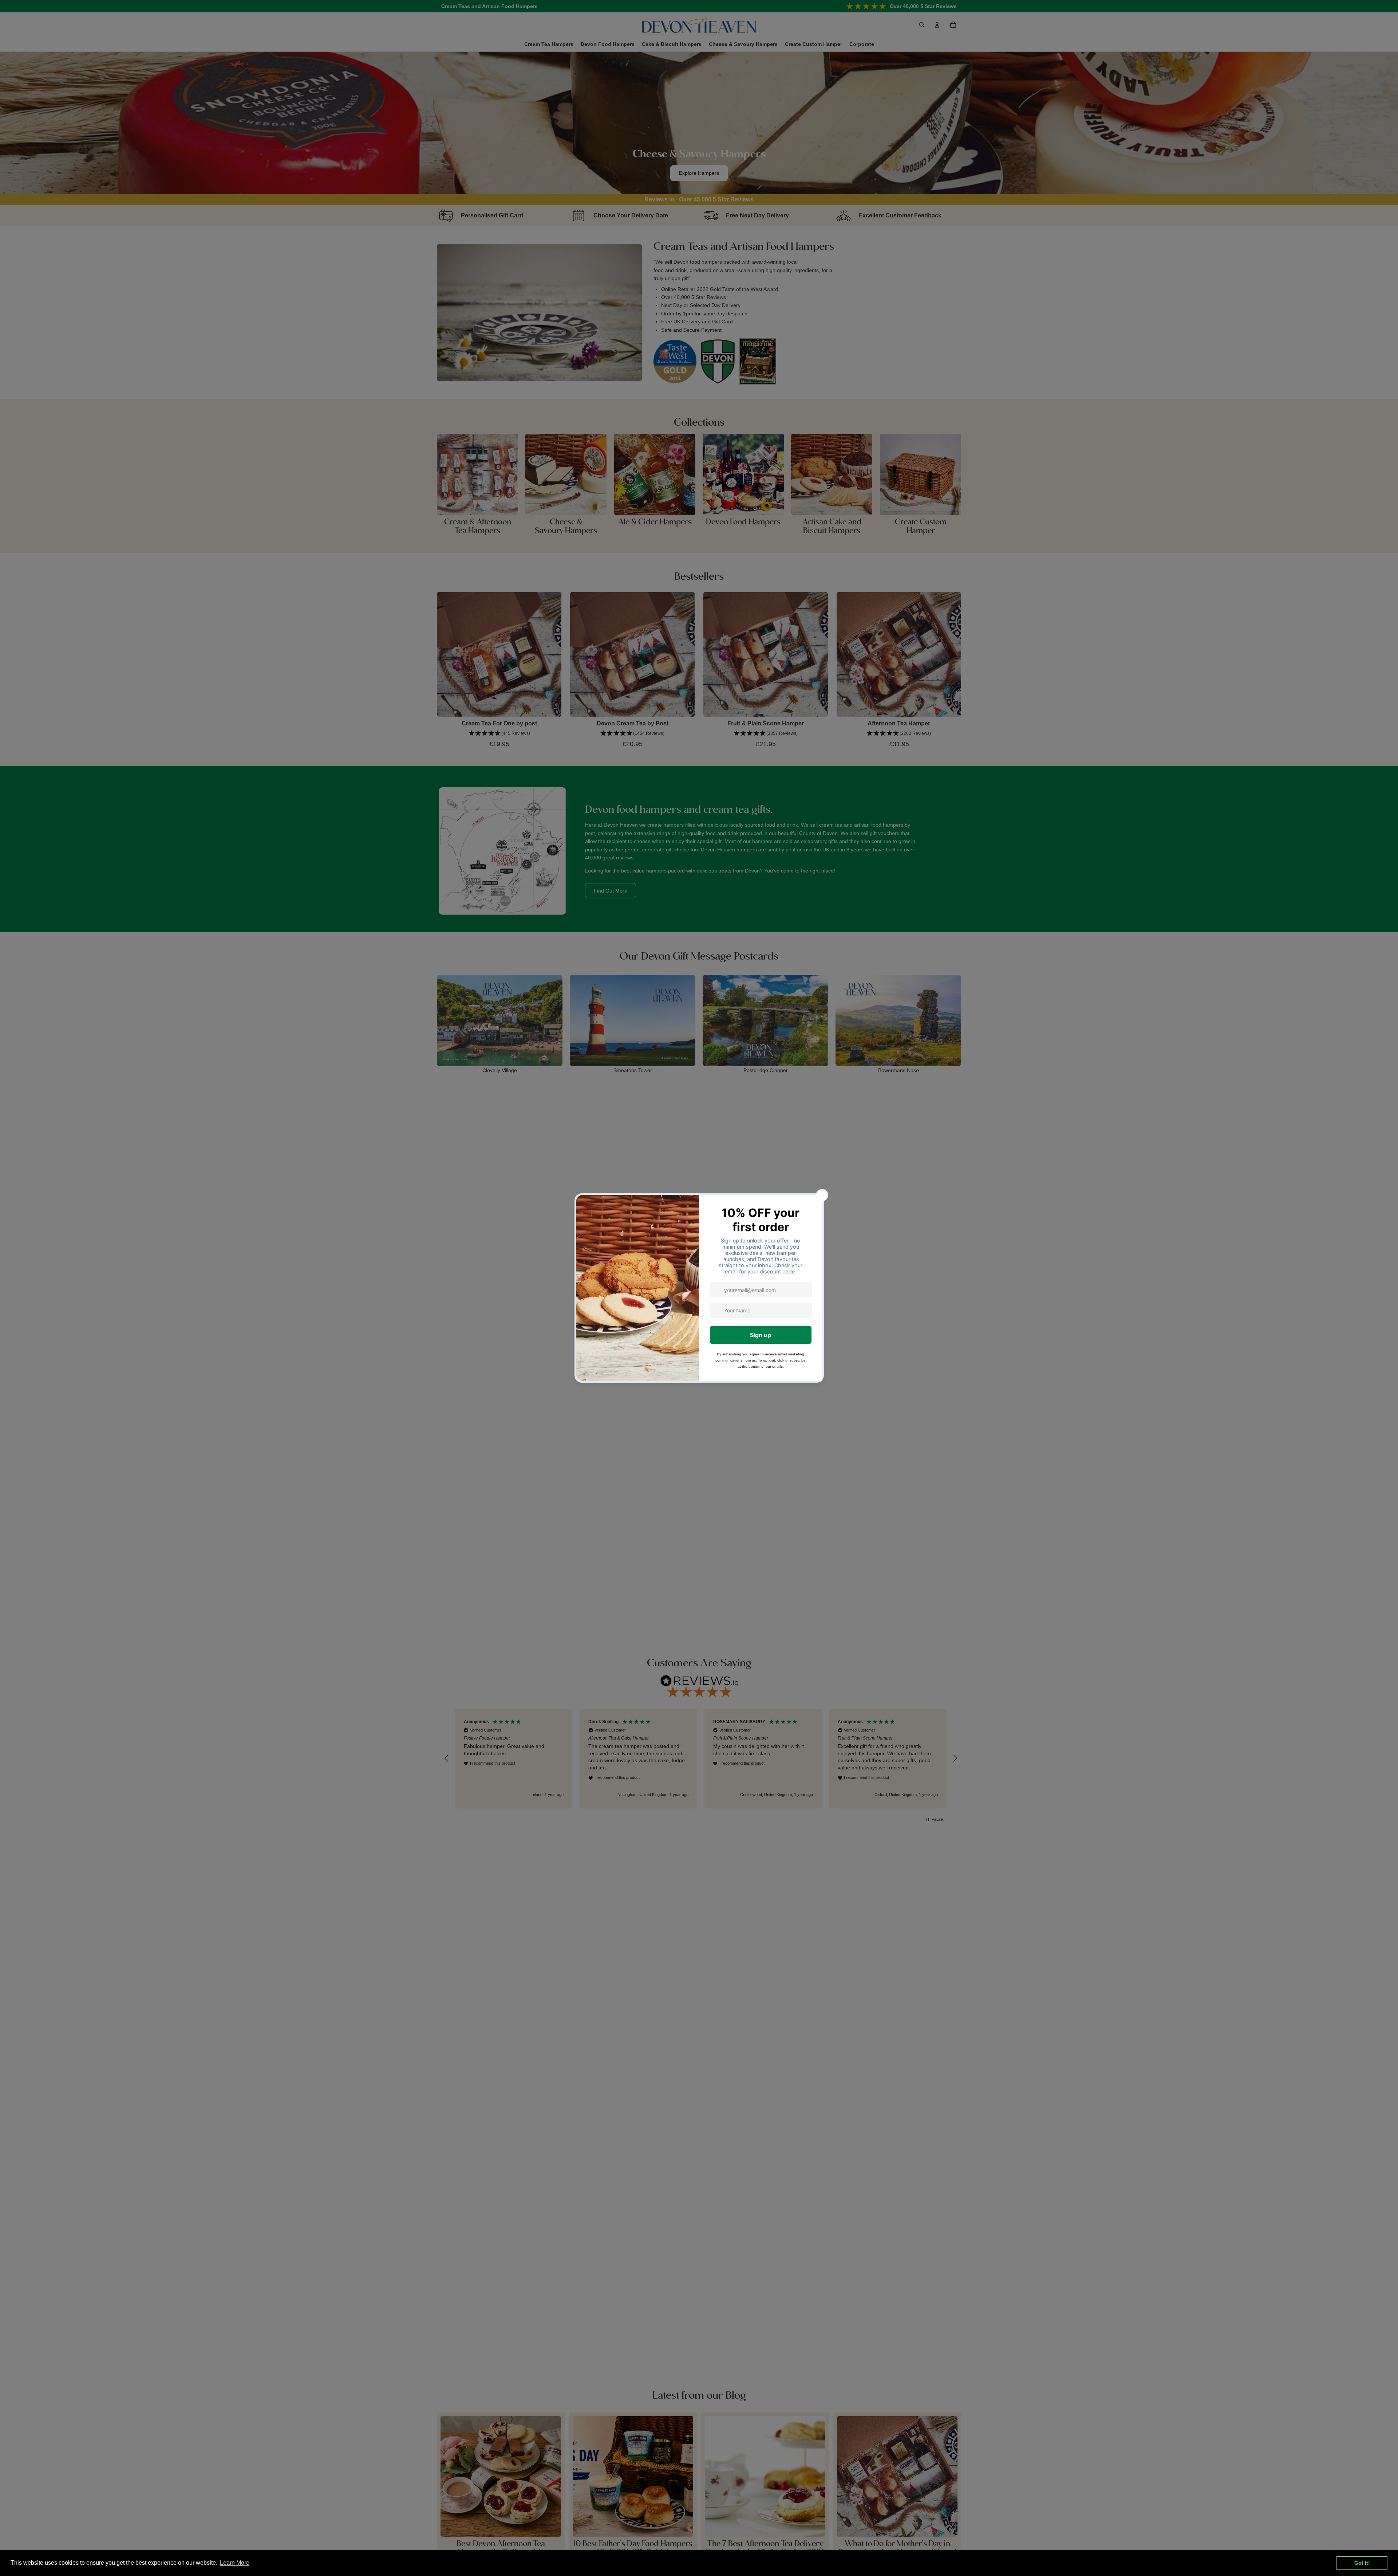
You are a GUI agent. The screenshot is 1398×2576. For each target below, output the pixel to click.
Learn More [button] (235, 2563)
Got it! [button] (1362, 2563)
